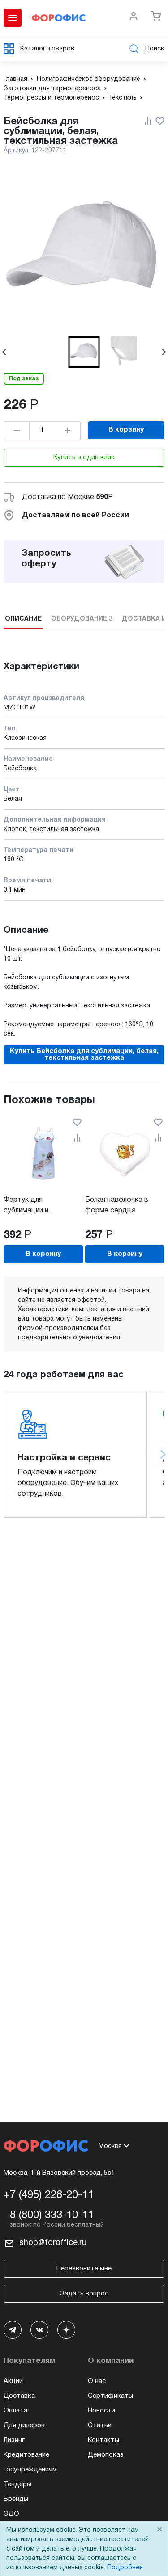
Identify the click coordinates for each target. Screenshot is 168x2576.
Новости (101, 2411)
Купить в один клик (84, 457)
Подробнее (125, 2568)
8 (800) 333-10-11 (52, 2215)
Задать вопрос (84, 2294)
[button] (84, 352)
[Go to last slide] (4, 352)
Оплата (15, 2411)
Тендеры (17, 2484)
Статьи (100, 2425)
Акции (13, 2381)
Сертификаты (110, 2396)
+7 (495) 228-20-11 (49, 2195)
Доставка (19, 2396)
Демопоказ (106, 2455)
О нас (97, 2381)
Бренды (16, 2499)
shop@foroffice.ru (53, 2243)
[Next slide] (164, 352)
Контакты (103, 2440)
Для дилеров (24, 2425)
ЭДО (11, 2514)
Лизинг (14, 2440)
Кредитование (26, 2455)
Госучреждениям (30, 2470)
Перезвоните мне (84, 2269)
